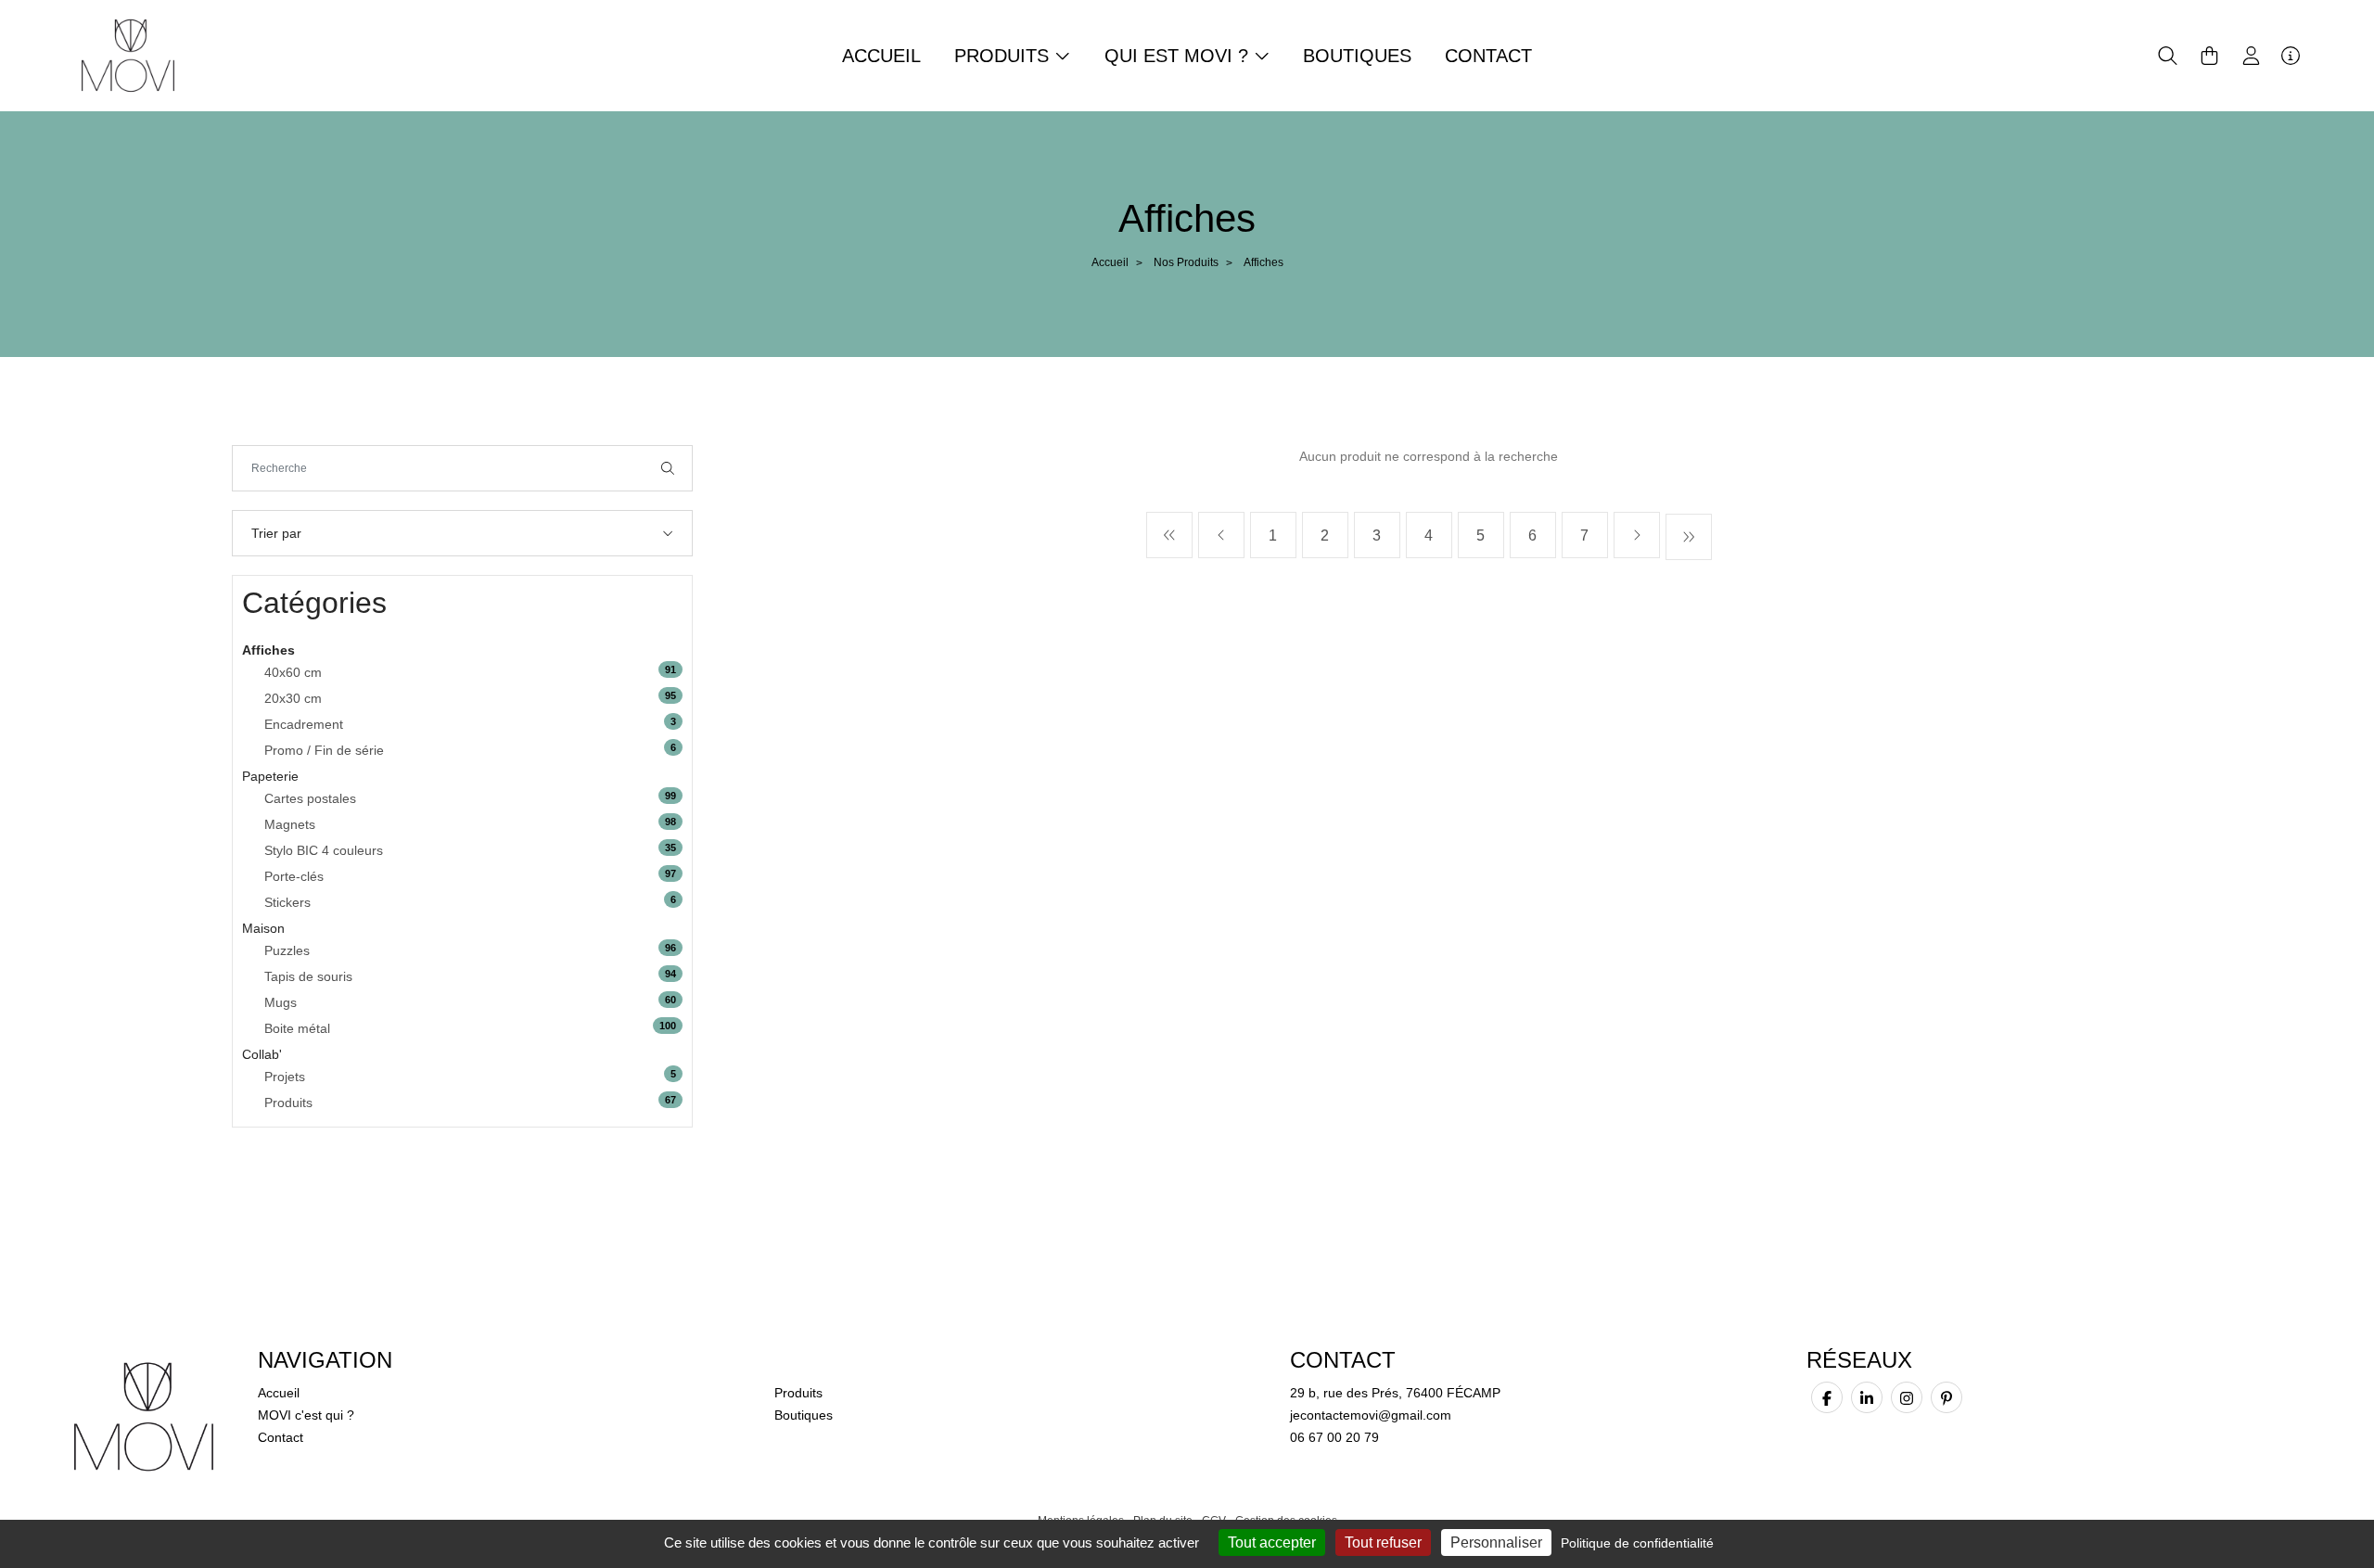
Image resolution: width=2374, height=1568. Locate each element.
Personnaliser (1496, 1543)
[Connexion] (2251, 56)
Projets (285, 1077)
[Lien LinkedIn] (1867, 1397)
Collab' (262, 1054)
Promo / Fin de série (324, 750)
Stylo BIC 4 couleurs (324, 850)
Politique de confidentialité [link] (1637, 1543)
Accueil (881, 56)
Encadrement (304, 724)
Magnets (290, 824)
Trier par (276, 533)
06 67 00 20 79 (1334, 1437)
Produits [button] (1004, 56)
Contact (1488, 56)
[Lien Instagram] (1907, 1397)
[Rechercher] (668, 468)
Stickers (287, 902)
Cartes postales (310, 798)
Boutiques (1357, 56)
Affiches (268, 650)
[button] (2168, 56)
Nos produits (1186, 262)
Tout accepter (1272, 1543)
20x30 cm (293, 698)
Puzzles (287, 950)
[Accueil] (128, 55)
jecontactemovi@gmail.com (1371, 1415)
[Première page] (1169, 535)
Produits (288, 1103)
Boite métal (297, 1028)
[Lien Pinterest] (1946, 1397)
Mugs (281, 1002)
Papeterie (270, 776)
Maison (263, 928)
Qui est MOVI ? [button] (1179, 56)
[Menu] (2291, 56)
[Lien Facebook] (1827, 1397)
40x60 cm (293, 672)
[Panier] (2209, 56)
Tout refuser (1383, 1543)
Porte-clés (294, 876)
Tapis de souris (308, 976)
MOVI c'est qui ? (306, 1415)
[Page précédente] (1221, 535)
